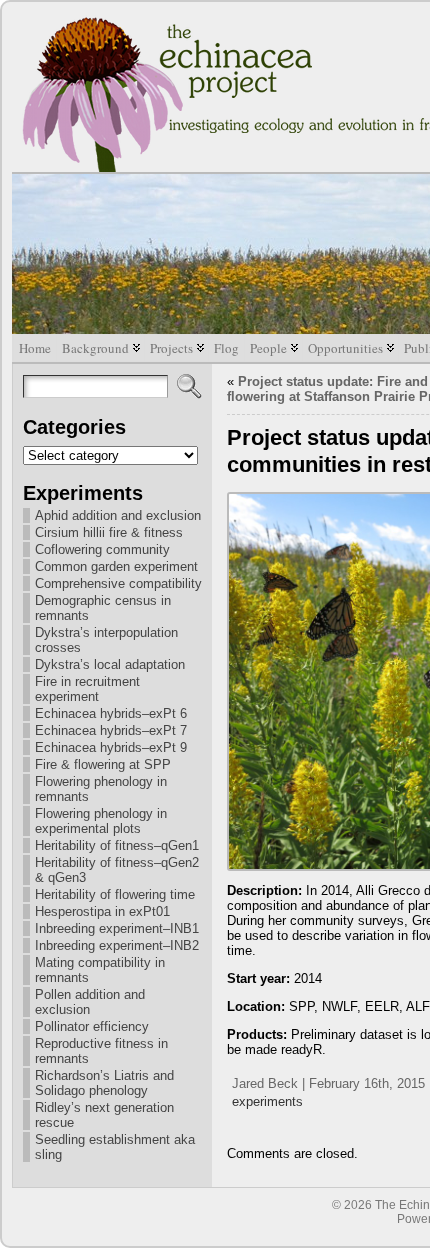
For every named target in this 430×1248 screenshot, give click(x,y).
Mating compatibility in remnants (100, 970)
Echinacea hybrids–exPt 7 (111, 730)
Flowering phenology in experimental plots (101, 821)
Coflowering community (102, 549)
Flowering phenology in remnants (101, 789)
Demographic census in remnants (103, 608)
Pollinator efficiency (92, 1026)
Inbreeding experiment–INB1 (117, 928)
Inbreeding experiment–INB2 (117, 945)
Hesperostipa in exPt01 (102, 911)
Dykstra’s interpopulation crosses (106, 640)
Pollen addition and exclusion (90, 1002)
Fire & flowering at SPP (103, 764)
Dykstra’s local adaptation (110, 664)
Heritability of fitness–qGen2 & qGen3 (117, 870)
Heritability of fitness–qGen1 (117, 845)
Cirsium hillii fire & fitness (109, 532)
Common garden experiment (116, 566)
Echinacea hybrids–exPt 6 (111, 713)
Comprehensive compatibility (118, 583)
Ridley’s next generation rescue (104, 1115)
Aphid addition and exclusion (118, 515)
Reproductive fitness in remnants (101, 1051)
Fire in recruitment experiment (87, 689)
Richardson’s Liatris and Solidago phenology (104, 1083)
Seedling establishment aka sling (115, 1147)
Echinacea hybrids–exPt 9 (111, 747)
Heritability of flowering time (115, 894)
